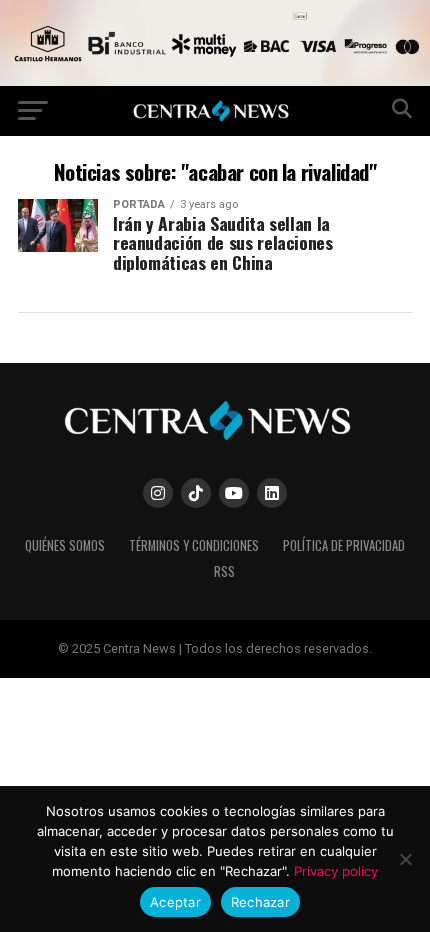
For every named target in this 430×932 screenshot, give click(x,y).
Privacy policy (336, 871)
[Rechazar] (405, 859)
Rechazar (260, 902)
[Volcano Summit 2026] (215, 80)
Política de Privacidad (344, 545)
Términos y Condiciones (194, 545)
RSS (224, 571)
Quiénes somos (65, 545)
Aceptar (175, 902)
